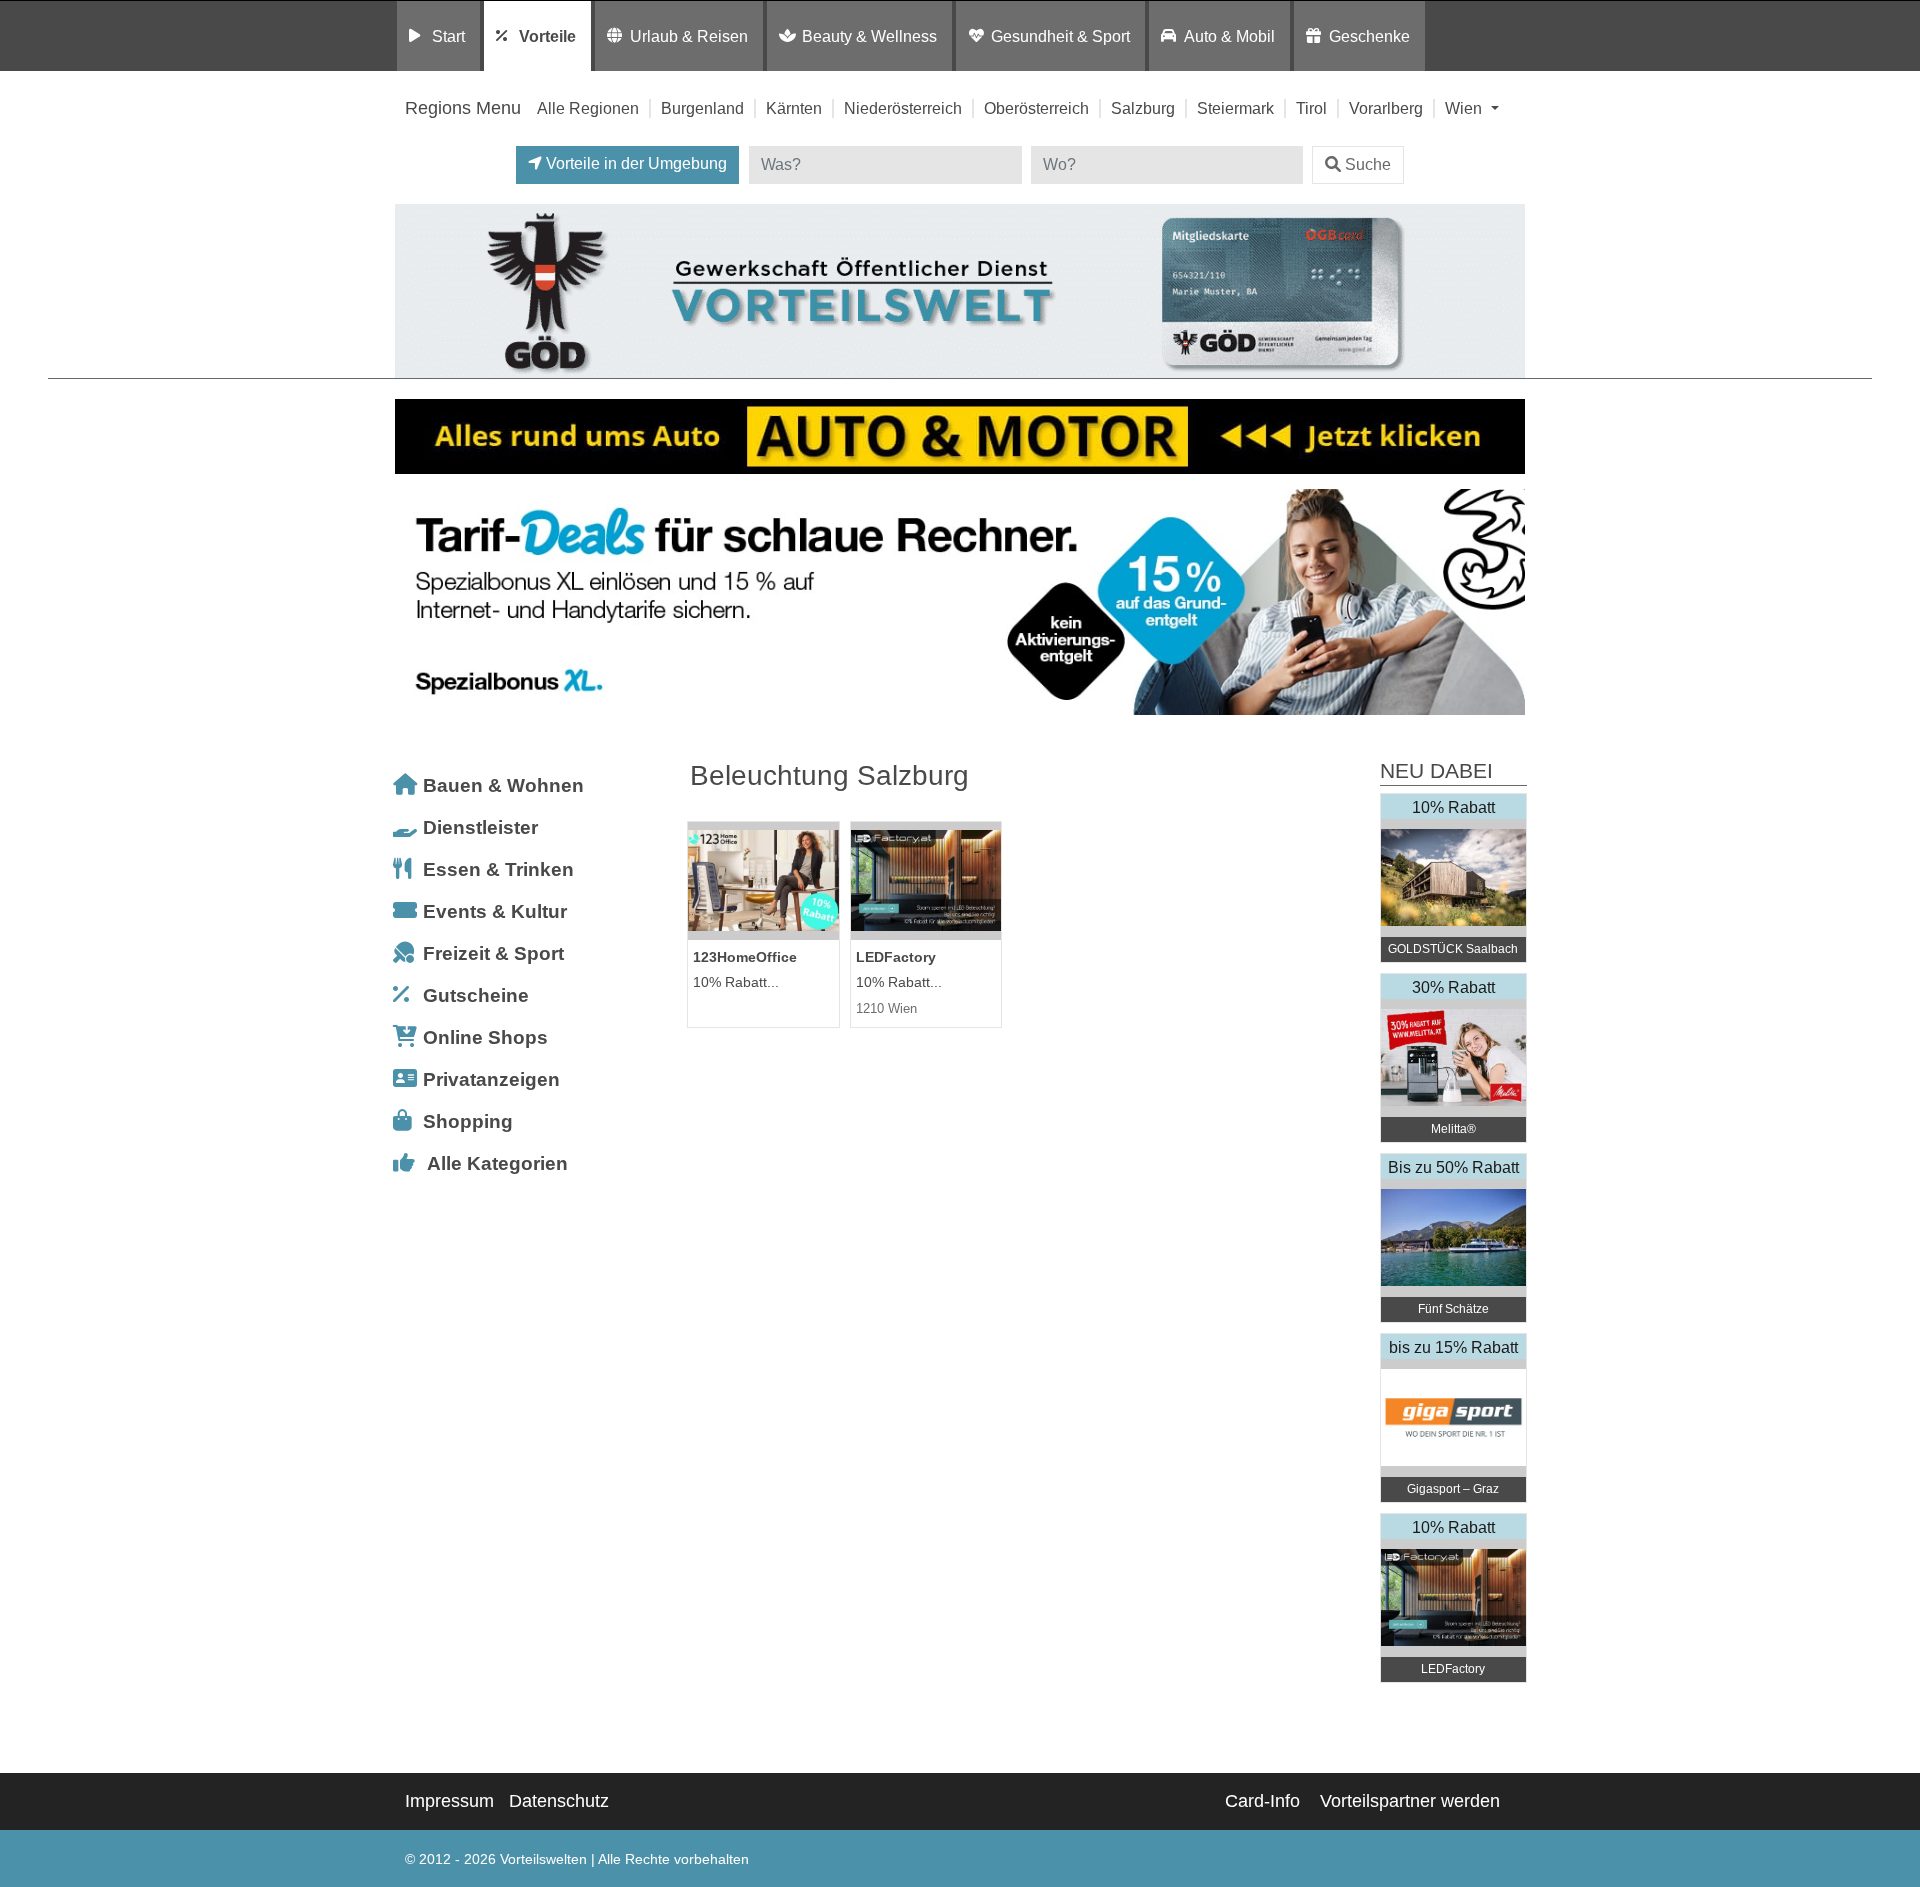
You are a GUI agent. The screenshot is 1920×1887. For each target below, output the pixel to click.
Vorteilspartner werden (1410, 1801)
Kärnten (794, 108)
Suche (1368, 164)
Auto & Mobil (1229, 36)
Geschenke (1369, 36)
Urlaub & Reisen (689, 36)
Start (448, 36)
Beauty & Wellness (869, 36)
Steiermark (1235, 108)
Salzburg (1143, 108)
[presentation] (414, 602)
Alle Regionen (588, 108)
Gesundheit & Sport (1060, 36)
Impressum (449, 1801)
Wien (1465, 108)
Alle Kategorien (497, 1163)
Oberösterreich (1036, 108)
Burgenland (702, 108)
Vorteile (547, 36)
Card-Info (1262, 1801)
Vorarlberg (1386, 108)
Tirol (1311, 108)
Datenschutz (559, 1801)
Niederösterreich (903, 108)
